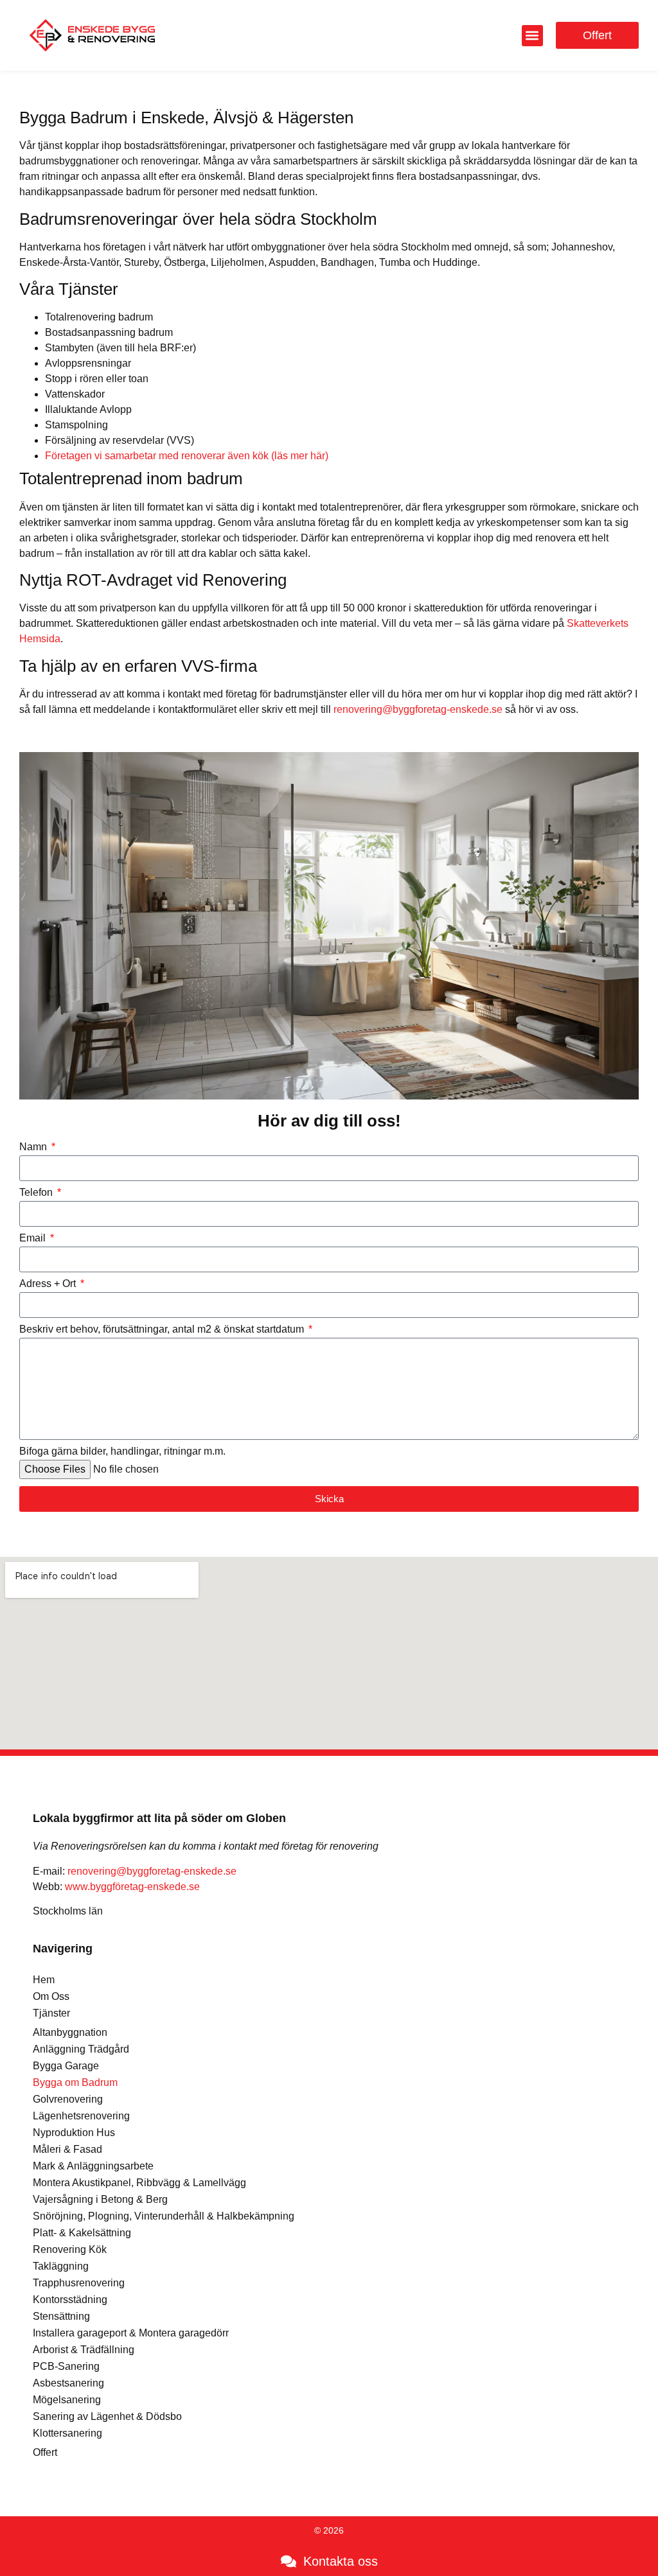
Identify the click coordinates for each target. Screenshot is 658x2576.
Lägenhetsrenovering (81, 2116)
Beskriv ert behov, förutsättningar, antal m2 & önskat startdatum (163, 1329)
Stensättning (61, 2316)
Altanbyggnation (70, 2032)
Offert (45, 2452)
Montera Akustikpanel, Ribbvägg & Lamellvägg (139, 2183)
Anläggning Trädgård (81, 2049)
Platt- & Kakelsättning (82, 2233)
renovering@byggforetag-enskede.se (418, 709)
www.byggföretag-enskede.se (132, 1887)
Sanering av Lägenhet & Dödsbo (107, 2416)
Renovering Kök (70, 2249)
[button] (532, 36)
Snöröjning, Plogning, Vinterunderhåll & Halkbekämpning (164, 2216)
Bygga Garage (66, 2066)
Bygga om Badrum (75, 2082)
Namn (34, 1147)
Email (34, 1238)
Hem (44, 1980)
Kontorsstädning (70, 2300)
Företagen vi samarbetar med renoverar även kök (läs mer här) (187, 456)
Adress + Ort (49, 1284)
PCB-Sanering (66, 2366)
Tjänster (51, 2013)
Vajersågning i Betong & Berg (100, 2199)
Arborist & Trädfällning (84, 2350)
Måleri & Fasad (67, 2149)
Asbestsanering (68, 2383)
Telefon (37, 1193)
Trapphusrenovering (79, 2283)
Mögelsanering (67, 2400)
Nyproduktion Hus (74, 2133)
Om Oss (51, 1996)
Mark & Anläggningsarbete (93, 2166)
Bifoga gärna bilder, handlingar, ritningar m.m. (122, 1451)
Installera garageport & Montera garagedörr (131, 2333)
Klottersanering (67, 2433)
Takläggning (61, 2266)
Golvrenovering (68, 2099)
